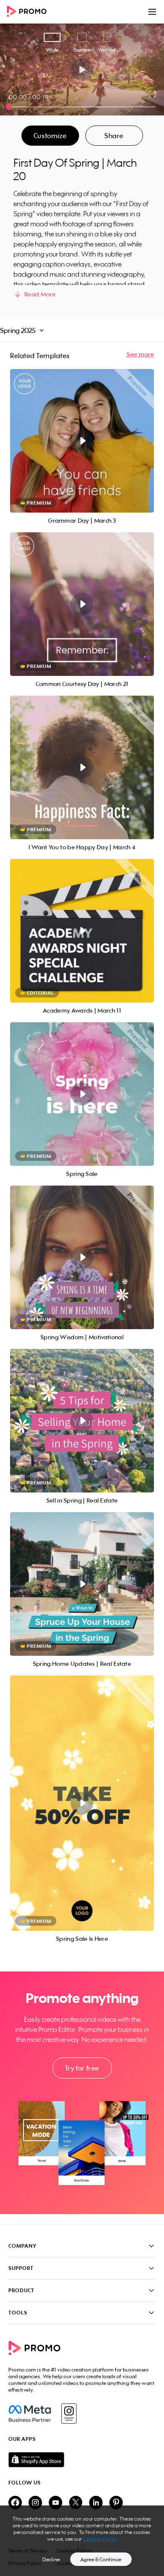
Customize (50, 136)
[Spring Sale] (82, 1094)
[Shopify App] (82, 2460)
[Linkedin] (96, 2503)
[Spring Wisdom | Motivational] (82, 1257)
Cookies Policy (100, 2539)
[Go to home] (29, 12)
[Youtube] (56, 2503)
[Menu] (152, 12)
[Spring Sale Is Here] (82, 1803)
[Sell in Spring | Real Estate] (82, 1421)
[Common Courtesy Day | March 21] (82, 604)
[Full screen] (153, 94)
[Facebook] (30, 2414)
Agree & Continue (101, 2559)
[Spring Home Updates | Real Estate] (82, 1584)
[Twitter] (76, 2503)
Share (114, 136)
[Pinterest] (116, 2503)
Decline (51, 2559)
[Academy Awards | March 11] (82, 931)
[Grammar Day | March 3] (82, 441)
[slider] (9, 107)
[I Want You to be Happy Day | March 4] (82, 767)
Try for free (82, 2068)
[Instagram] (69, 2414)
